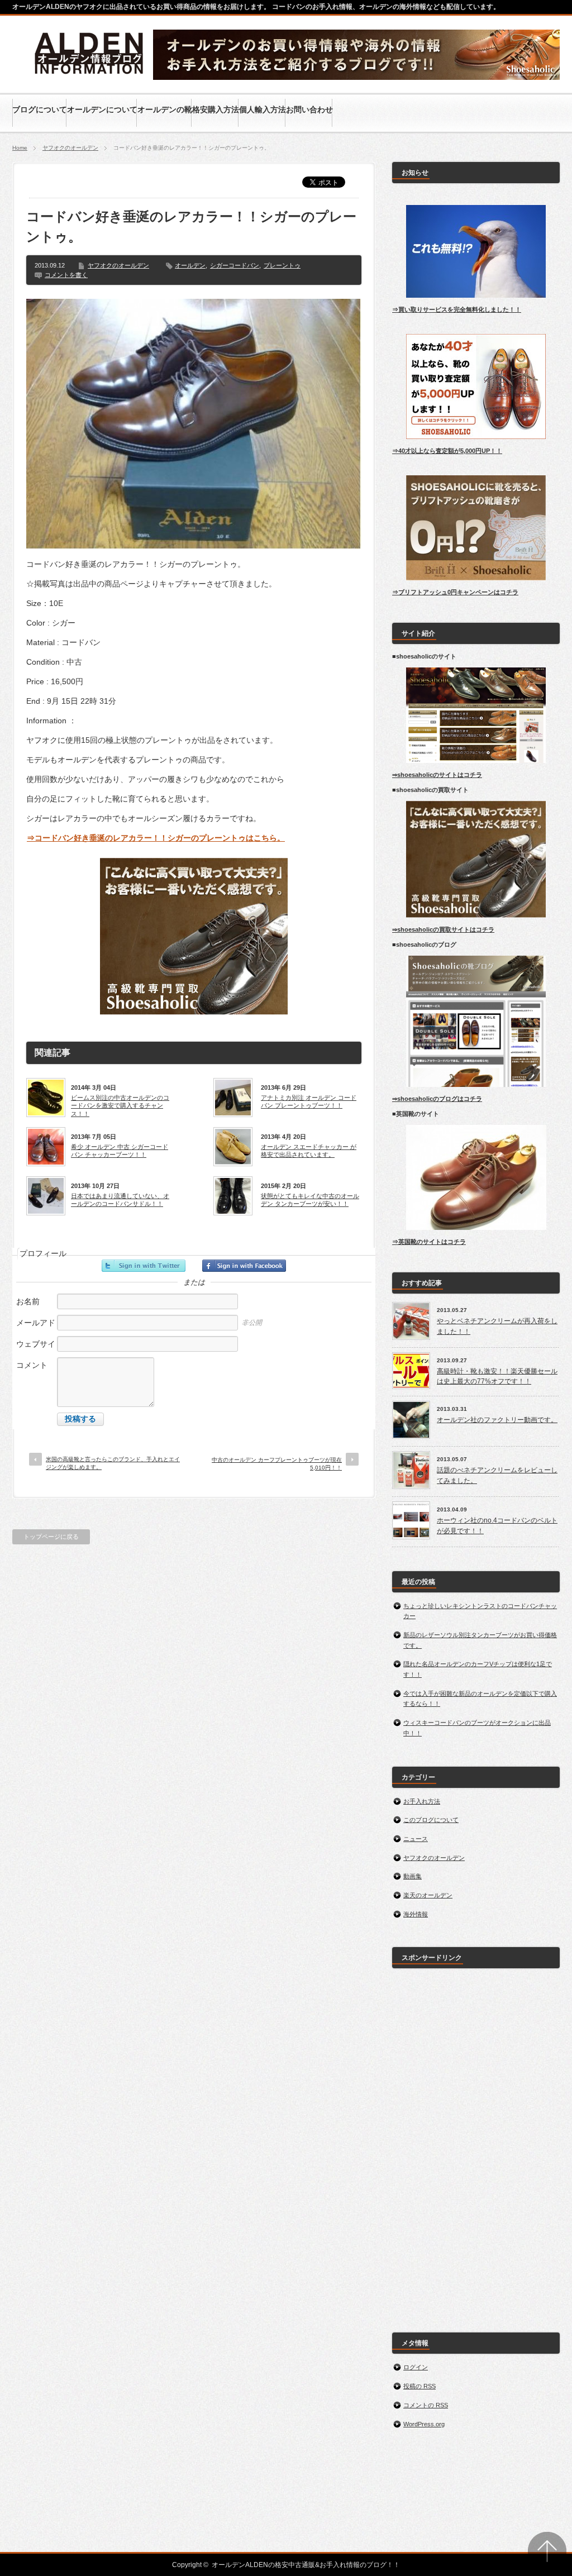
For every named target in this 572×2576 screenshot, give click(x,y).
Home (20, 148)
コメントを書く (66, 275)
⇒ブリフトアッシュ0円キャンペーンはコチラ (455, 592)
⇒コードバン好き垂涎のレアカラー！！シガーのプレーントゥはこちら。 (156, 838)
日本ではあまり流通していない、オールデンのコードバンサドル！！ (120, 1200)
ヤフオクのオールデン (70, 148)
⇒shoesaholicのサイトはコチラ (437, 775)
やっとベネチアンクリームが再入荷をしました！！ (497, 1326)
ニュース (416, 1839)
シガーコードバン (235, 265)
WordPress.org (424, 2424)
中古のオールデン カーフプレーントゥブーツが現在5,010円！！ (277, 1464)
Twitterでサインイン (144, 1266)
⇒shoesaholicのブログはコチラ (437, 1099)
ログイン (416, 2367)
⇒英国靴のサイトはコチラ (429, 1242)
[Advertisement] (476, 2144)
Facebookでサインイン (244, 1266)
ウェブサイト (36, 1350)
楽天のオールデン (428, 1895)
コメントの (426, 2405)
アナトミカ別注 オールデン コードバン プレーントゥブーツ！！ (309, 1101)
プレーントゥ (282, 265)
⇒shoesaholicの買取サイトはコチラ (443, 929)
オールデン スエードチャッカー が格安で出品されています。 (309, 1151)
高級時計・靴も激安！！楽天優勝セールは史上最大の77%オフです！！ (497, 1377)
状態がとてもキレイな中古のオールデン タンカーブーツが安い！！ (310, 1200)
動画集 (413, 1876)
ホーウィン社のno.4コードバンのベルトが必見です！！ (497, 1526)
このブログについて (431, 1820)
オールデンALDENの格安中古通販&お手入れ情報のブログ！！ (306, 2565)
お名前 (28, 1301)
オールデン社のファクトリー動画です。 (497, 1420)
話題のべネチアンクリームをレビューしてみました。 (497, 1475)
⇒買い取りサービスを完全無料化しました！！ (457, 309)
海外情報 (416, 1914)
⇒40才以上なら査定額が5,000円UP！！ (447, 451)
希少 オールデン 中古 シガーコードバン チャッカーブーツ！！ (120, 1151)
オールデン (190, 265)
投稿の (420, 2386)
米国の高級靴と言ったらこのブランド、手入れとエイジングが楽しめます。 (113, 1463)
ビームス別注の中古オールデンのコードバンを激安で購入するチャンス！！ (120, 1106)
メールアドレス (36, 1328)
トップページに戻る (51, 1537)
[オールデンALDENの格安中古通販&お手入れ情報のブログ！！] (90, 76)
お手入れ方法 (422, 1801)
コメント (32, 1365)
